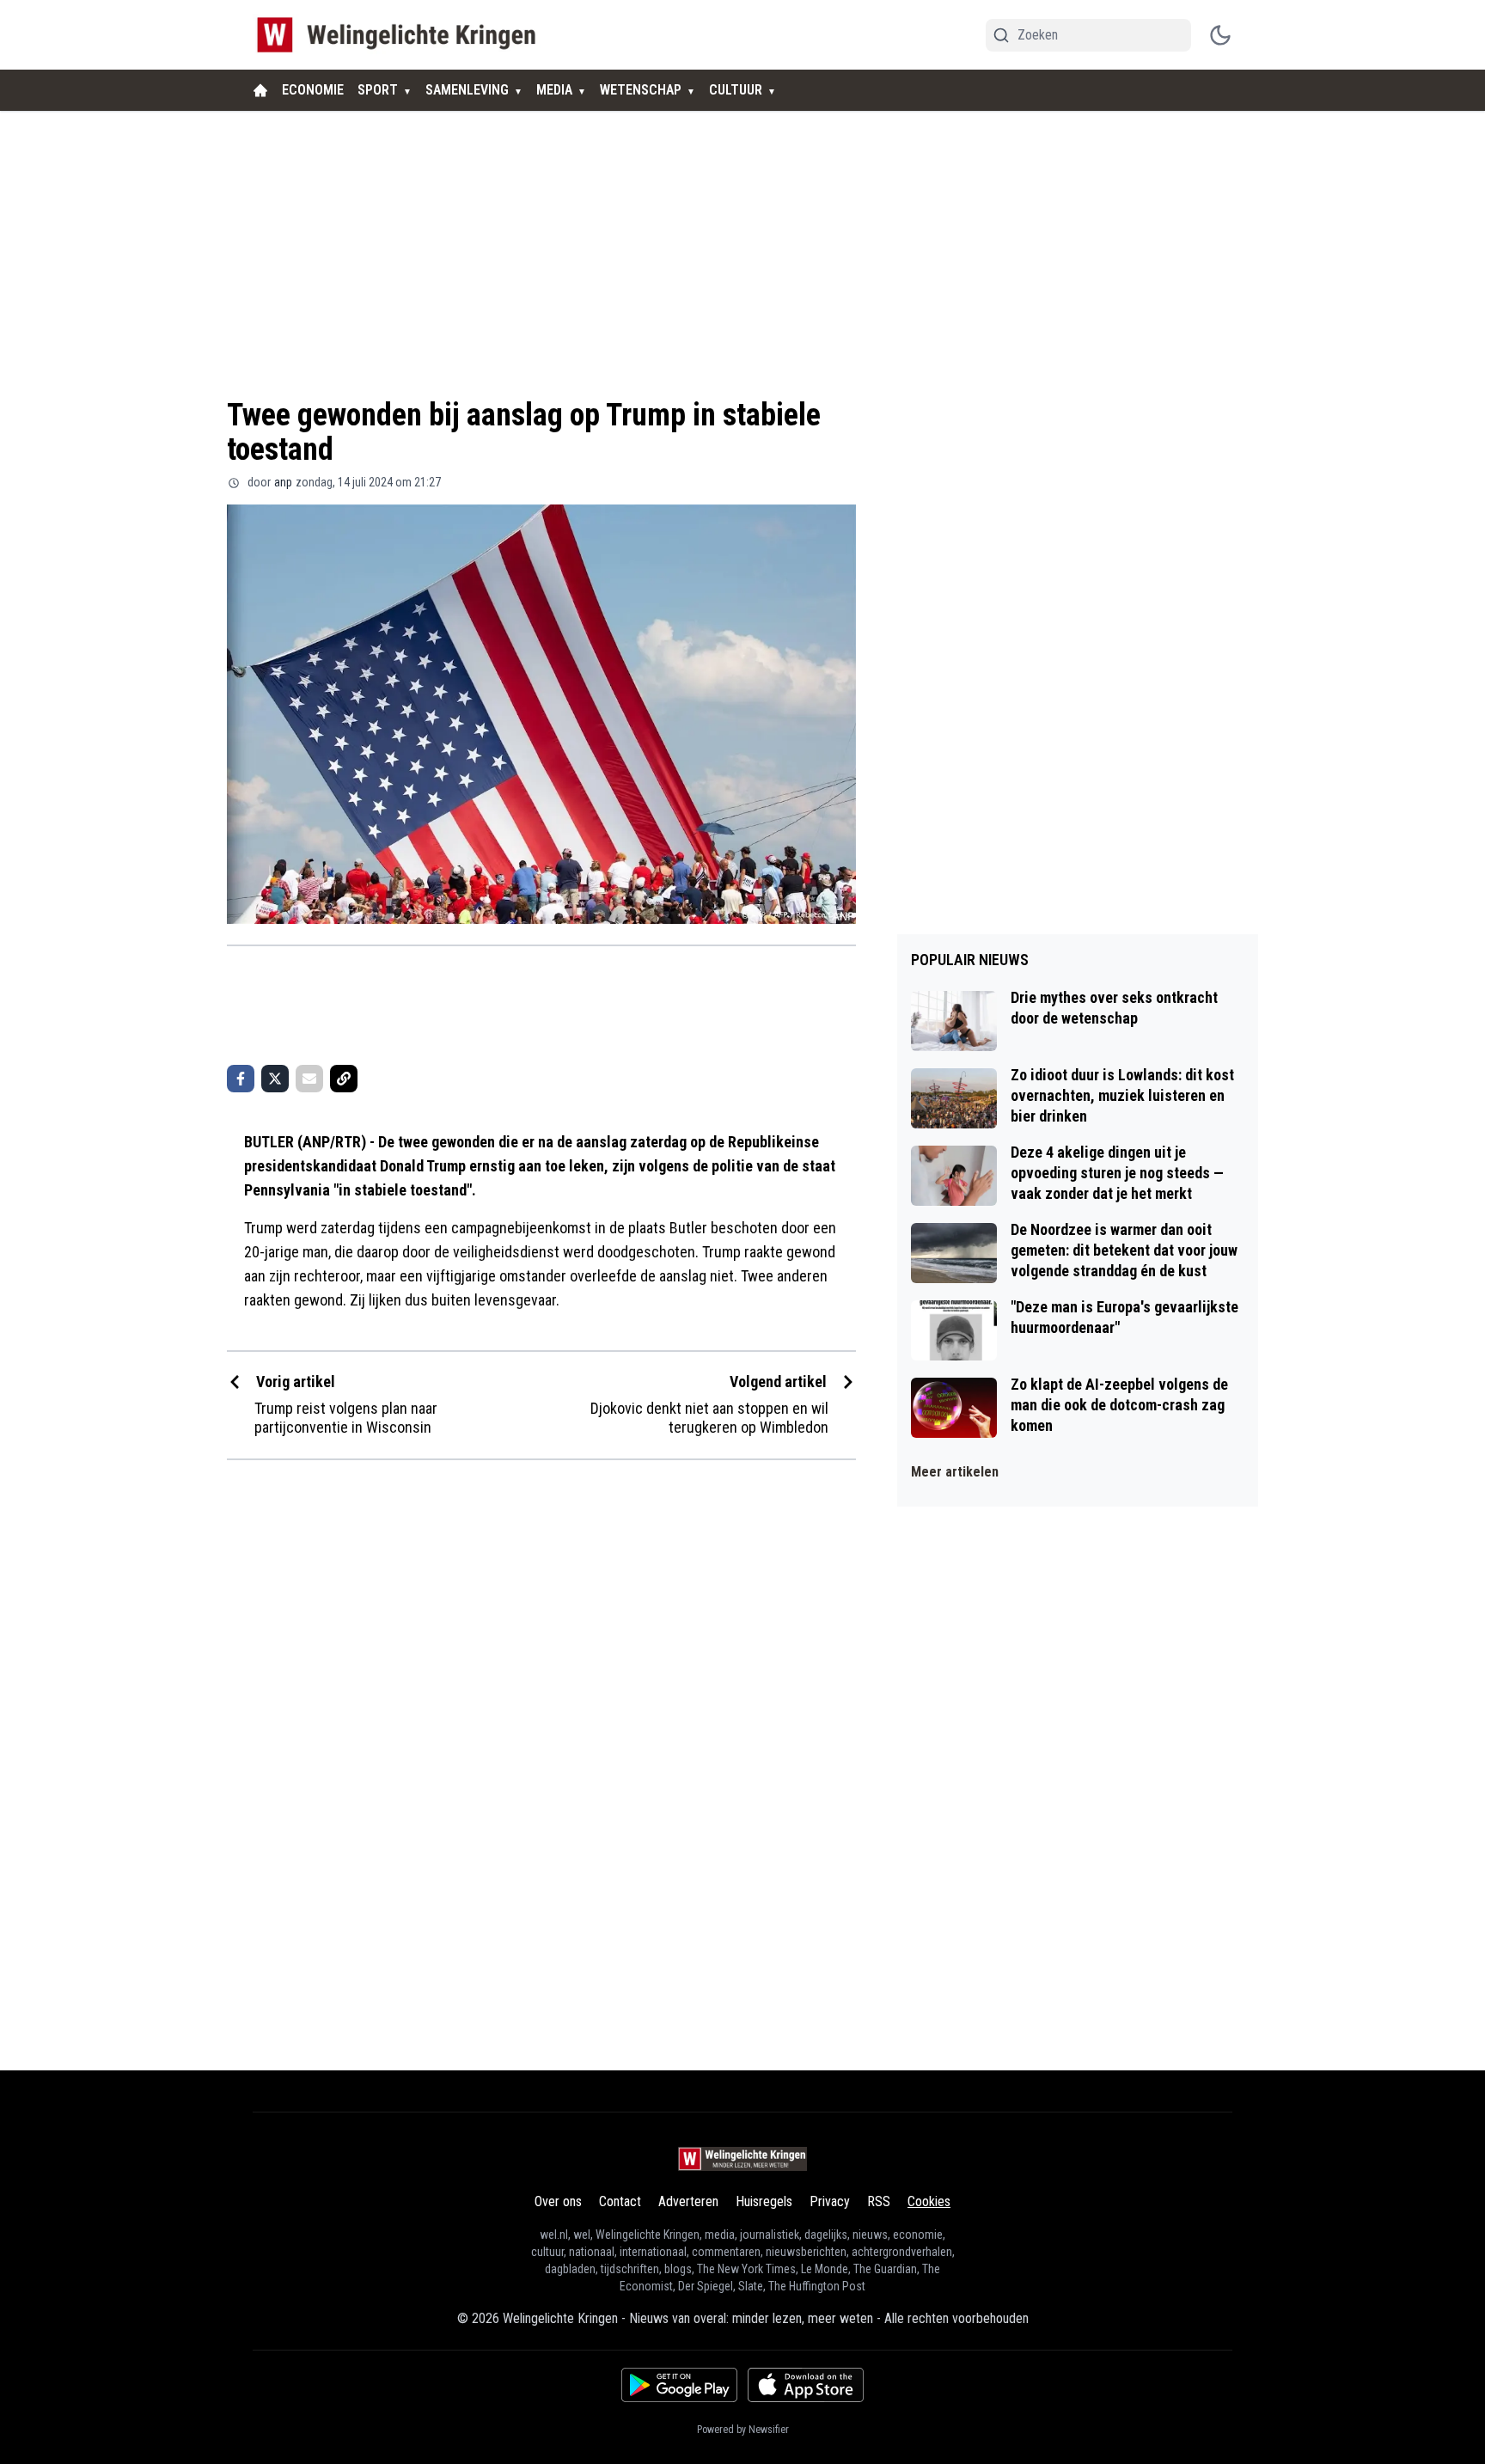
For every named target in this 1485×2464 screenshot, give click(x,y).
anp (283, 482)
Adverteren (688, 2201)
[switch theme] (1220, 35)
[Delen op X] (275, 1079)
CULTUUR (736, 90)
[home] (260, 90)
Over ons (558, 2201)
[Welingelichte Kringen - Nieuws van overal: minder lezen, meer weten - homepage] (401, 35)
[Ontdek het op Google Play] (679, 2385)
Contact (620, 2201)
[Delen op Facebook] (241, 1079)
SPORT (378, 90)
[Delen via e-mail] (309, 1079)
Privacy (830, 2201)
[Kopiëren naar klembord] (344, 1079)
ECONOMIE (313, 90)
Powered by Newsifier (743, 2430)
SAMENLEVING (467, 90)
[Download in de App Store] (806, 2385)
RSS (879, 2201)
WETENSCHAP (641, 90)
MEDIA (554, 90)
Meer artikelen (955, 1472)
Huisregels (764, 2201)
